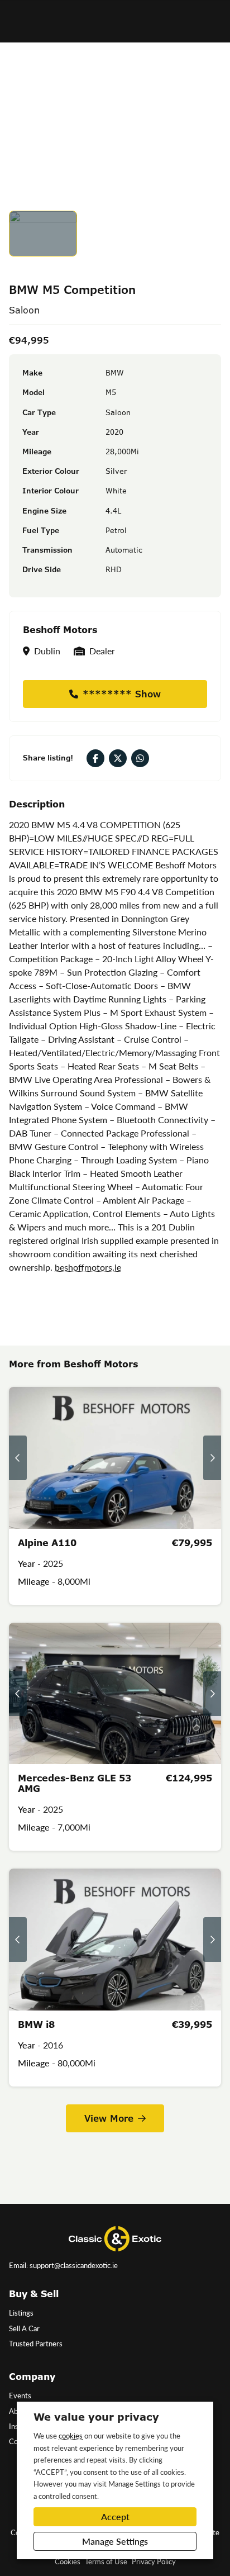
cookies (71, 2435)
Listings (21, 2313)
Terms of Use (106, 2561)
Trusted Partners (36, 2344)
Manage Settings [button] (115, 2541)
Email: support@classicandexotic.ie (63, 2265)
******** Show (122, 694)
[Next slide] (212, 1458)
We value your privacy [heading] (96, 2417)
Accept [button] (115, 2516)
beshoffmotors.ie (88, 1267)
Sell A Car (24, 2328)
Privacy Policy (154, 2561)
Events (20, 2396)
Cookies (68, 2561)
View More (109, 2118)
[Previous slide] (18, 1458)
